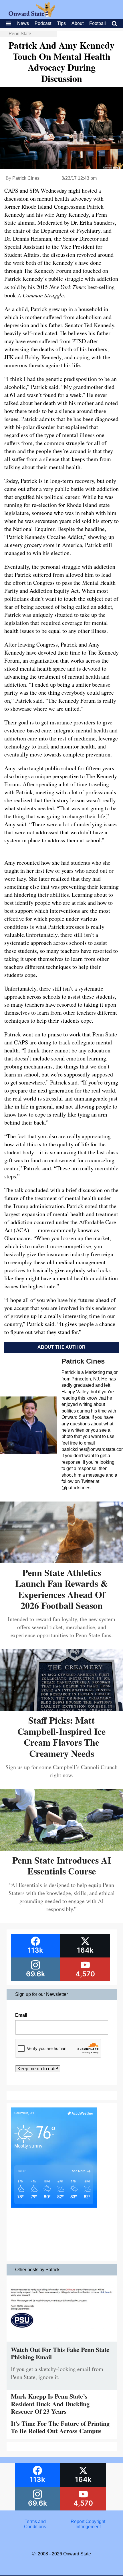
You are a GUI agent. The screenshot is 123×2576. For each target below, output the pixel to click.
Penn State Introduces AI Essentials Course (62, 1865)
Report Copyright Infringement (88, 2524)
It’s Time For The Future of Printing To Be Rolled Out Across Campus (60, 2427)
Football (98, 23)
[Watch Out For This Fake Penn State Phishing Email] (62, 2343)
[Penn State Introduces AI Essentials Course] (61, 1849)
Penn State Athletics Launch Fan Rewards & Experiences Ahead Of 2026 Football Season (62, 1589)
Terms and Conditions (35, 2524)
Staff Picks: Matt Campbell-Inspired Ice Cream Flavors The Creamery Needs (61, 1737)
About (78, 23)
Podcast (43, 23)
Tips (61, 23)
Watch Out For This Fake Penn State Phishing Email (60, 2353)
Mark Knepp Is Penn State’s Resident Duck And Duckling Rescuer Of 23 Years (50, 2404)
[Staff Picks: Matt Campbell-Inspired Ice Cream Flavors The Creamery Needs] (61, 1709)
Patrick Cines (26, 178)
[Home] (32, 15)
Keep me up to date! (38, 2069)
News (23, 23)
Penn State (20, 34)
